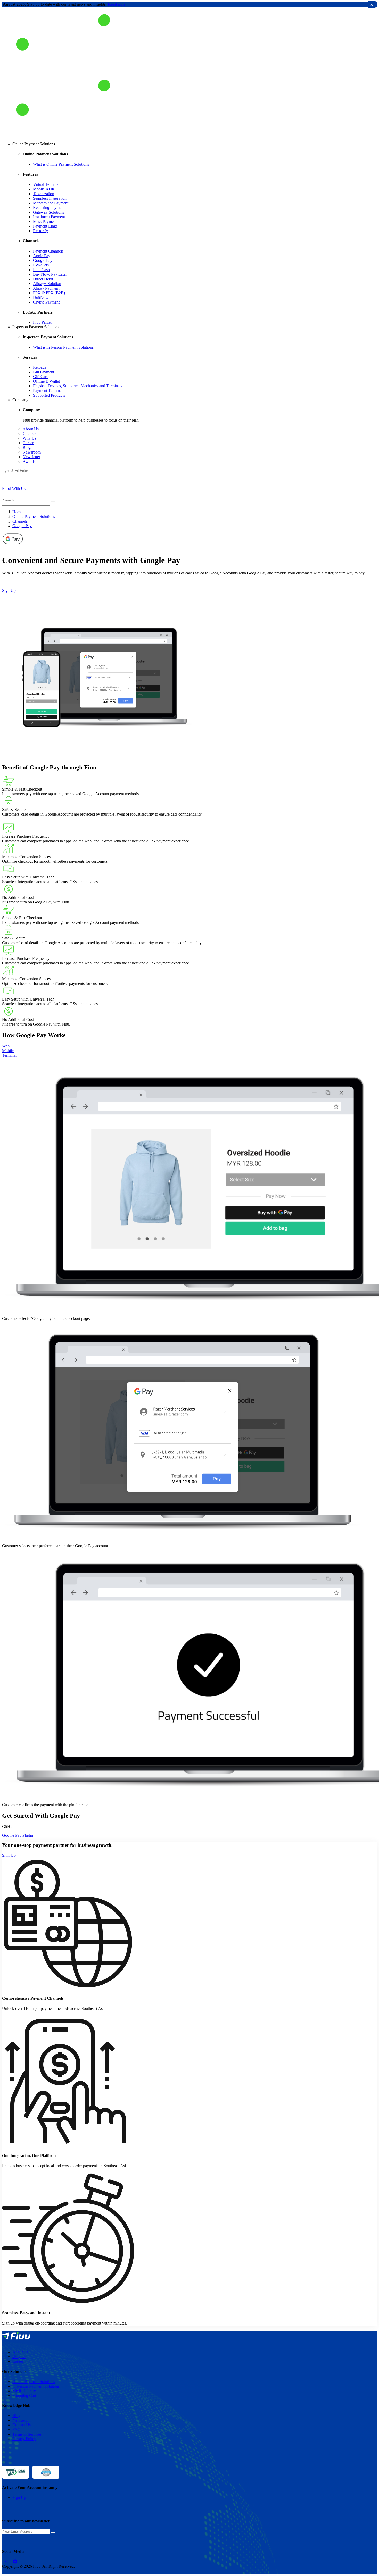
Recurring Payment (49, 208)
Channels (20, 521)
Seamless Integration (50, 198)
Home (17, 512)
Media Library (24, 2391)
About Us (31, 429)
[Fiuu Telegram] (15, 2561)
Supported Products (49, 395)
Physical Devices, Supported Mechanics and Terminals (78, 386)
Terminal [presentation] (9, 1055)
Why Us (30, 438)
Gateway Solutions (48, 212)
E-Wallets (41, 265)
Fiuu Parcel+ (43, 322)
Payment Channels (48, 251)
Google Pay (43, 260)
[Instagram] (7, 2561)
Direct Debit (43, 279)
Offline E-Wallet (46, 381)
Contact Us (22, 2425)
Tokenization (44, 194)
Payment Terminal (48, 391)
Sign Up (9, 590)
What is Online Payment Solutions (61, 164)
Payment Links (45, 226)
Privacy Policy (24, 2439)
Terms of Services (27, 2434)
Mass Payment (45, 221)
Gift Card (41, 377)
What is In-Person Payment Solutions (63, 347)
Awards (29, 461)
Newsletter (31, 457)
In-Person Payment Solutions (36, 2386)
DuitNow (41, 297)
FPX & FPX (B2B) (49, 293)
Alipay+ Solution (47, 284)
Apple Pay (42, 256)
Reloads (40, 367)
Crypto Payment (46, 302)
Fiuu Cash (41, 270)
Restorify (40, 231)
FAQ (17, 2430)
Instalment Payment (49, 217)
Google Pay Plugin (18, 1835)
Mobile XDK (44, 189)
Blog (27, 447)
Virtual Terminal (46, 184)
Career (28, 443)
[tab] (190, 1046)
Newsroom (32, 452)
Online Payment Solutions (34, 517)
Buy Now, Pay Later (50, 274)
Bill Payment (44, 372)
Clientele (30, 434)
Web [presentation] (6, 1046)
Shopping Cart (24, 2395)
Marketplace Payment (51, 203)
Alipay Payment (46, 288)
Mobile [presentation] (8, 1051)
